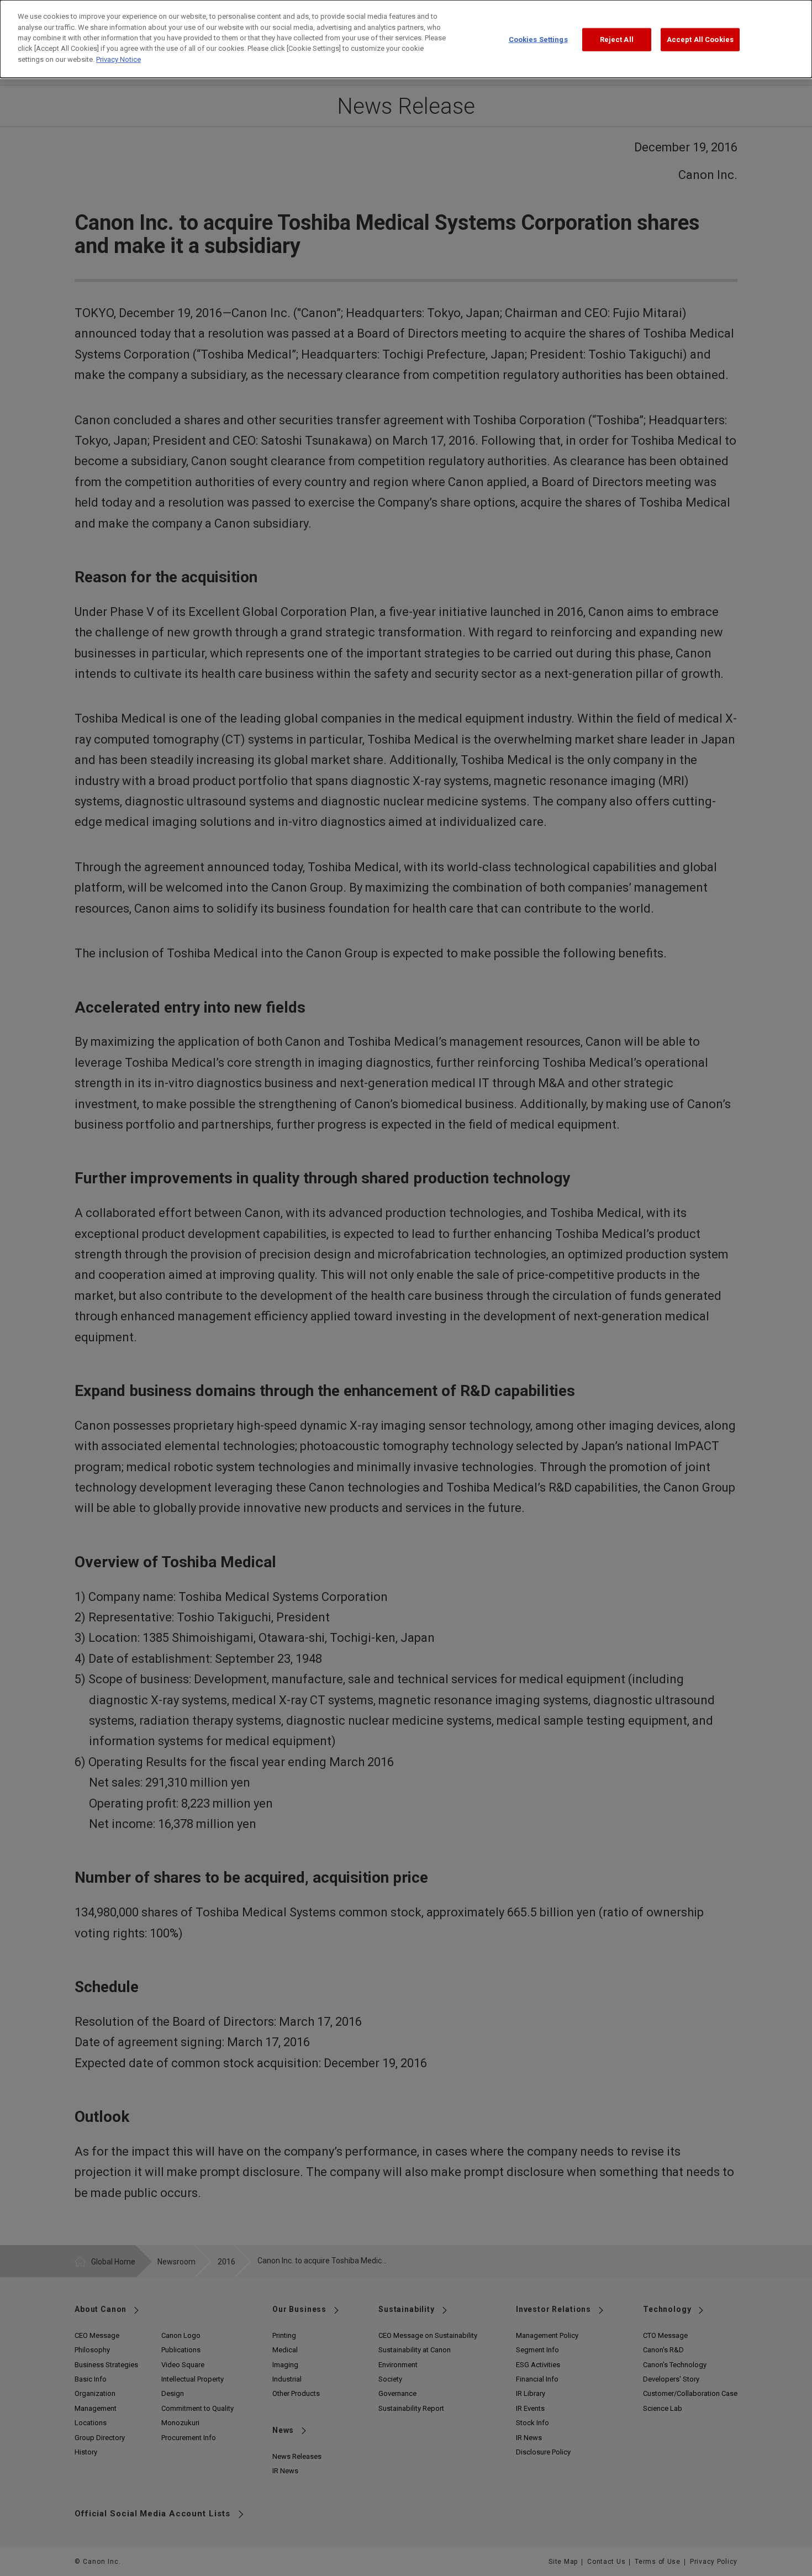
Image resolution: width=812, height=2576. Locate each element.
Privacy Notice (118, 59)
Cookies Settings (538, 39)
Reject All (617, 39)
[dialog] (406, 39)
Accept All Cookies (700, 39)
